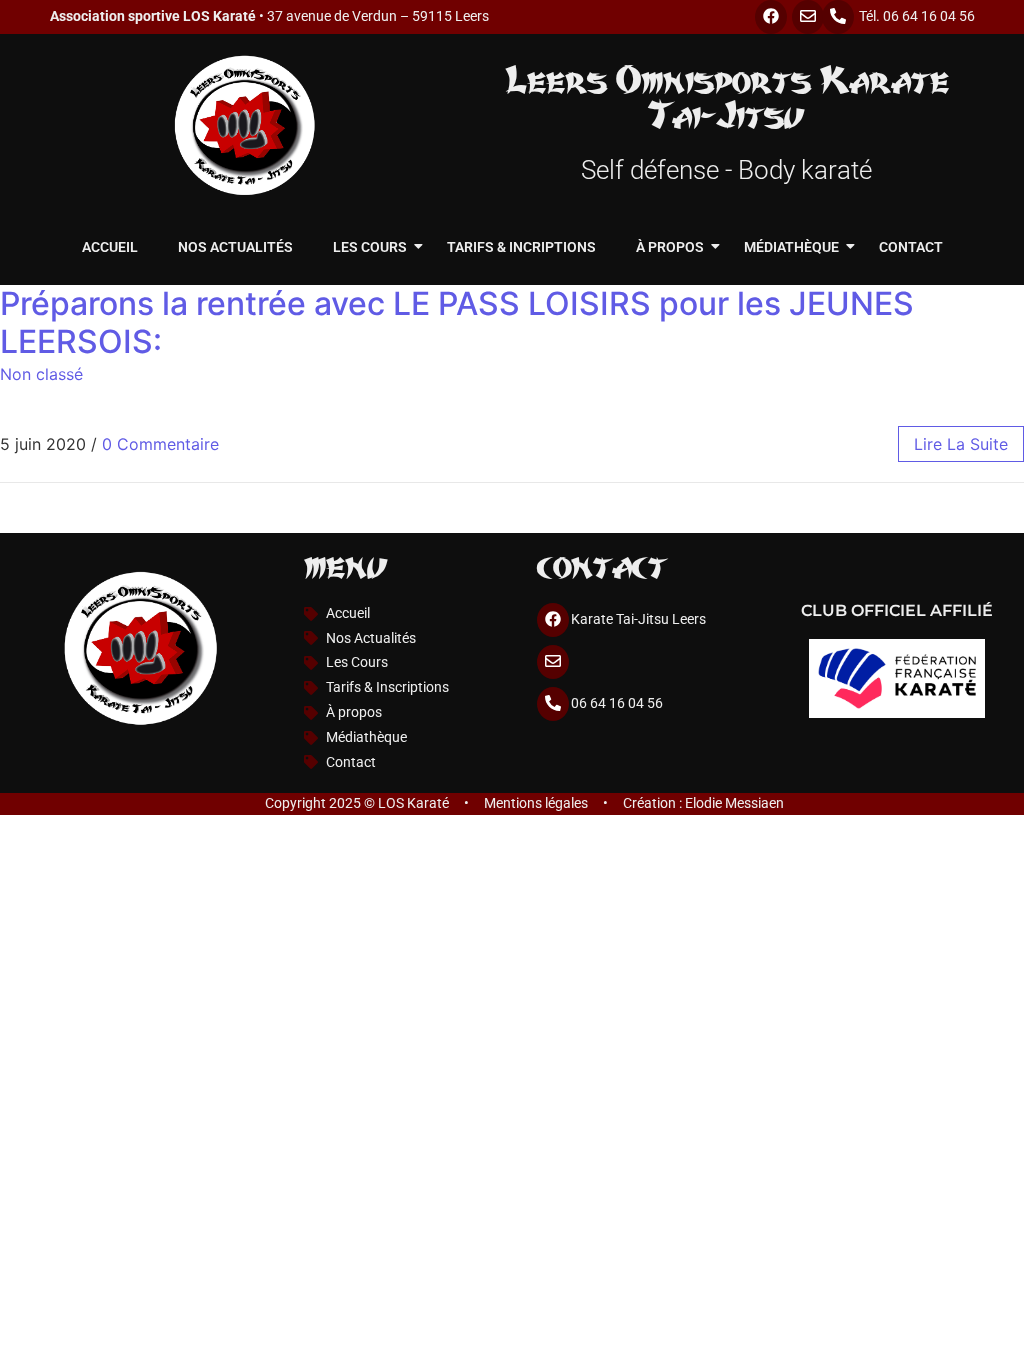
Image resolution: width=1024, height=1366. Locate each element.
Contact (911, 247)
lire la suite (961, 444)
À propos (670, 247)
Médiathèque (791, 247)
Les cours (370, 247)
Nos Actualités (235, 247)
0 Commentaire (160, 444)
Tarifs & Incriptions (521, 247)
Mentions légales (536, 803)
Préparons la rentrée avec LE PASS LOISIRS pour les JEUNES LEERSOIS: (457, 322)
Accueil (110, 247)
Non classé (41, 374)
